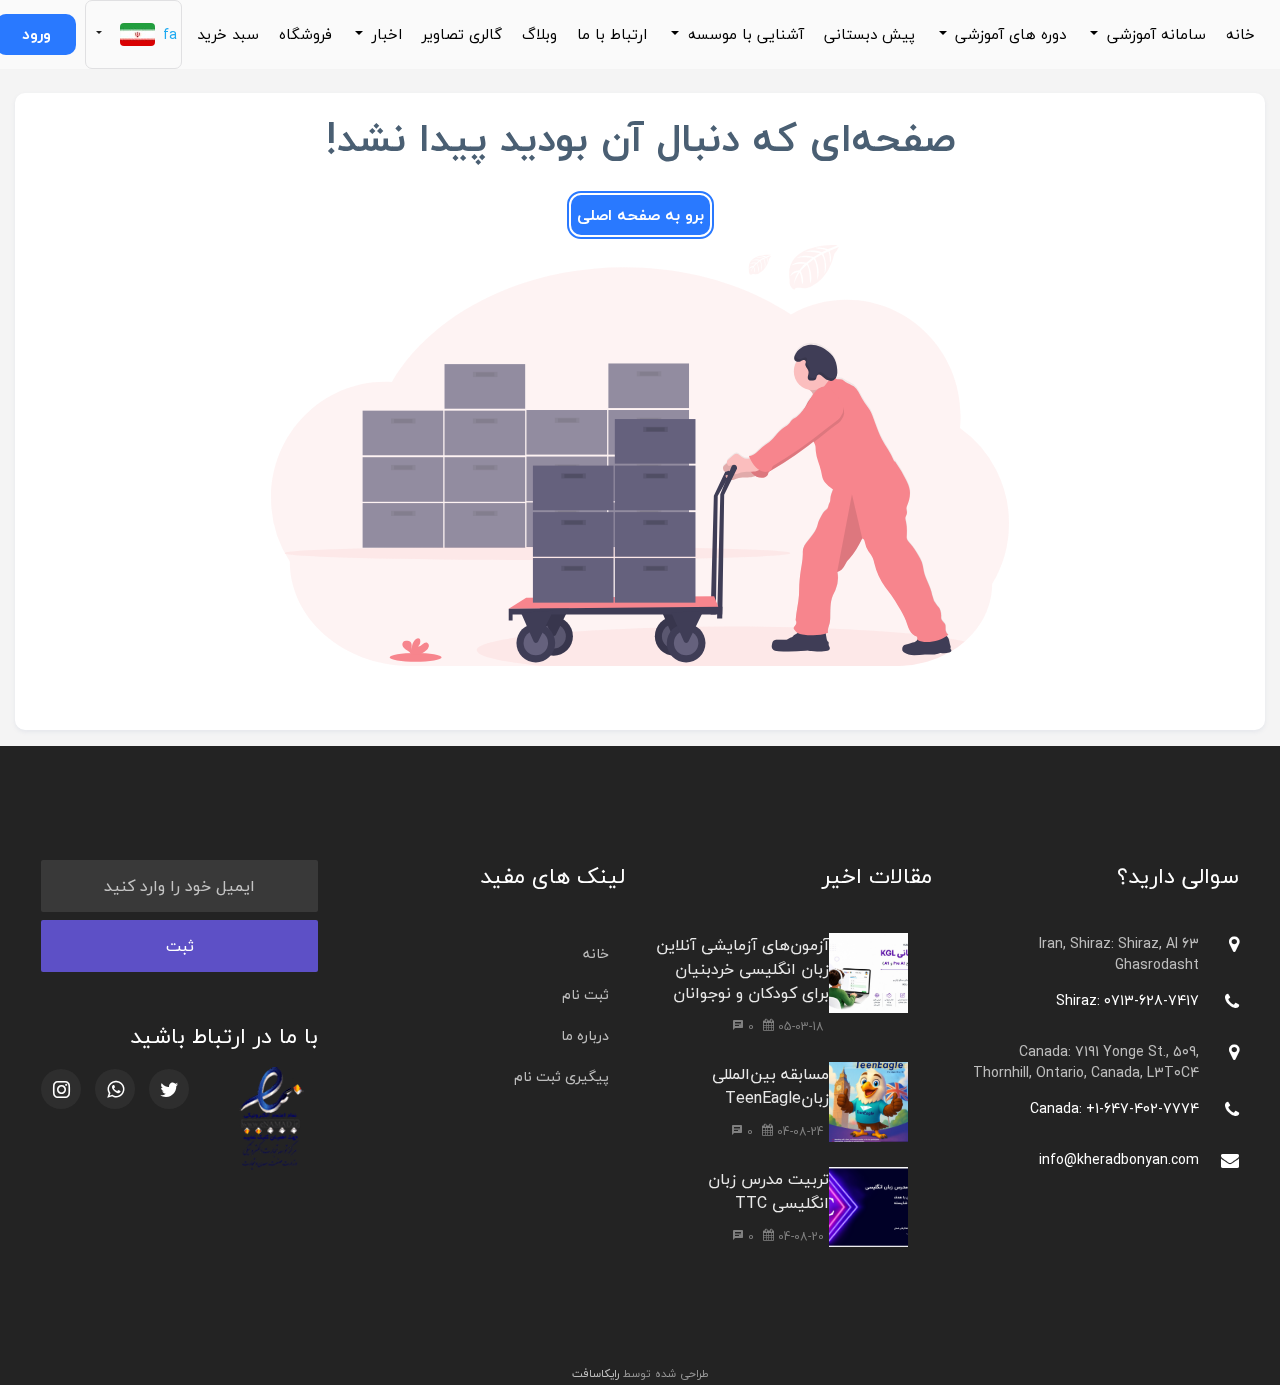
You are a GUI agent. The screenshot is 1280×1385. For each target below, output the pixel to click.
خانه (1240, 34)
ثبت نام (585, 994)
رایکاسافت (595, 1373)
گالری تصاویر (462, 34)
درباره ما (585, 1035)
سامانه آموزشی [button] (1154, 34)
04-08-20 (799, 1236)
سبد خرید (228, 34)
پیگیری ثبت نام (561, 1076)
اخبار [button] (384, 34)
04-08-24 (798, 1131)
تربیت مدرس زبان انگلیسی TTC (768, 1191)
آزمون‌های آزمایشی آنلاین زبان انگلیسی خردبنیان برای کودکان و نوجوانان (742, 969)
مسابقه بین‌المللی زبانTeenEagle (770, 1086)
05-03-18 (799, 1026)
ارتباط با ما (612, 34)
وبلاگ (539, 34)
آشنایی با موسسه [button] (743, 34)
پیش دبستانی (869, 34)
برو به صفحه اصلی (640, 215)
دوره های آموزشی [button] (1008, 34)
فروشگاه (305, 34)
